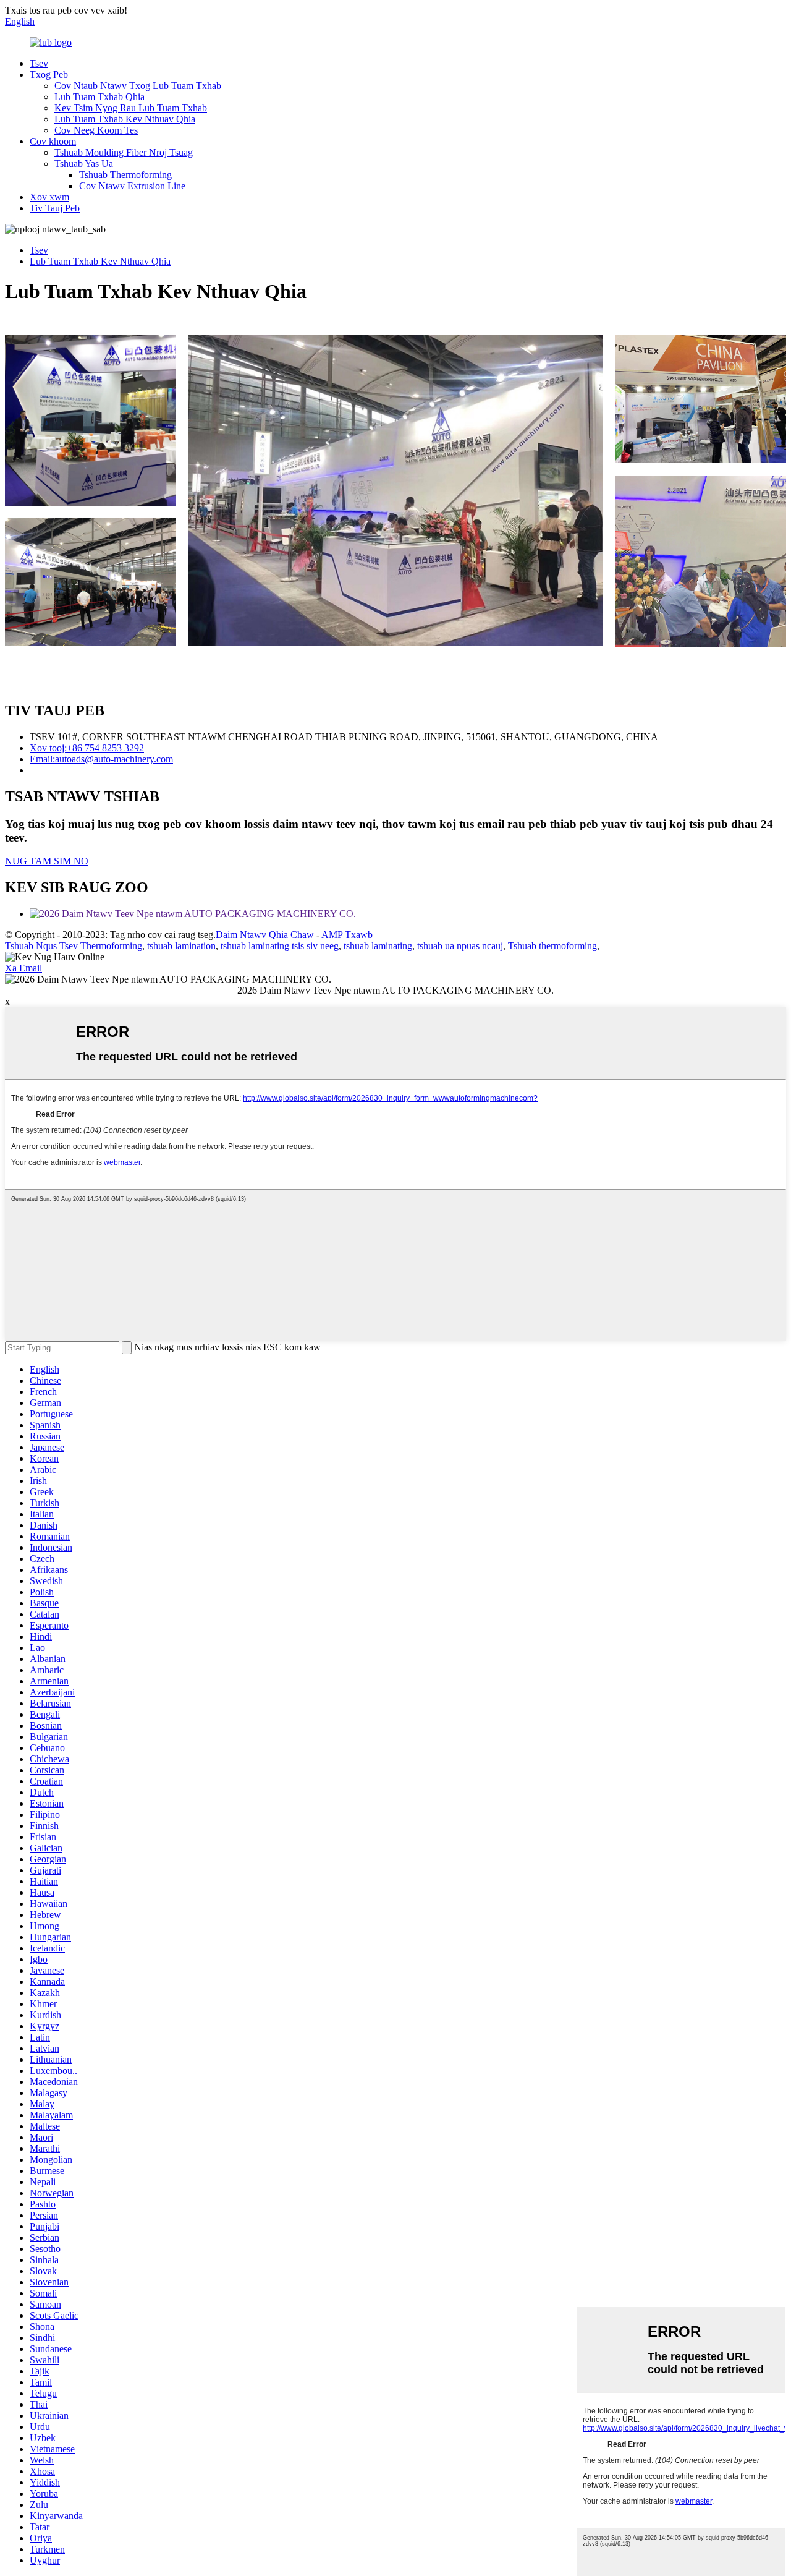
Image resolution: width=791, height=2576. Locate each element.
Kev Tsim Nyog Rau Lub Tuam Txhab (131, 108)
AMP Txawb (347, 935)
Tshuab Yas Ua (84, 164)
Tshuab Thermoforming (125, 175)
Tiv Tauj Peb (55, 208)
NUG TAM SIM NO (47, 861)
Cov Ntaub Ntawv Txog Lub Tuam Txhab (138, 86)
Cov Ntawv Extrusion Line (132, 186)
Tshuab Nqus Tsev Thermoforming (74, 946)
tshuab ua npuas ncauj (460, 946)
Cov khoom (53, 141)
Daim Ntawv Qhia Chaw (265, 935)
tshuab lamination (181, 946)
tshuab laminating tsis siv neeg (280, 946)
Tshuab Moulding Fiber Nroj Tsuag (124, 152)
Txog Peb (49, 75)
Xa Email (23, 968)
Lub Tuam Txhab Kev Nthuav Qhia (125, 119)
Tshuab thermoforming (552, 946)
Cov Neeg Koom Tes (96, 130)
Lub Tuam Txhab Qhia (99, 97)
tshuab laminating (378, 946)
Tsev (39, 63)
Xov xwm (49, 197)
